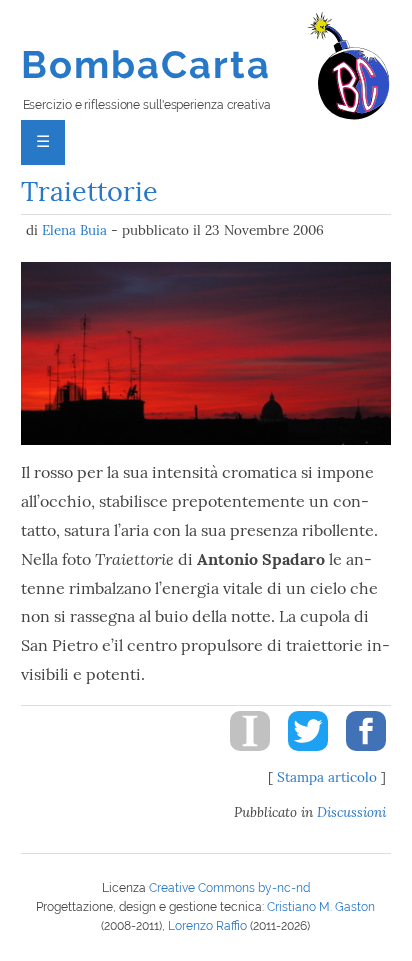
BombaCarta (146, 64)
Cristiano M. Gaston (321, 907)
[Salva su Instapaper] (243, 756)
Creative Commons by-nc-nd (229, 888)
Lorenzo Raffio (207, 926)
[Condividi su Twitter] (301, 756)
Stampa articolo (327, 777)
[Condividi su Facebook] (359, 756)
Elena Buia (74, 230)
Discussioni (351, 812)
